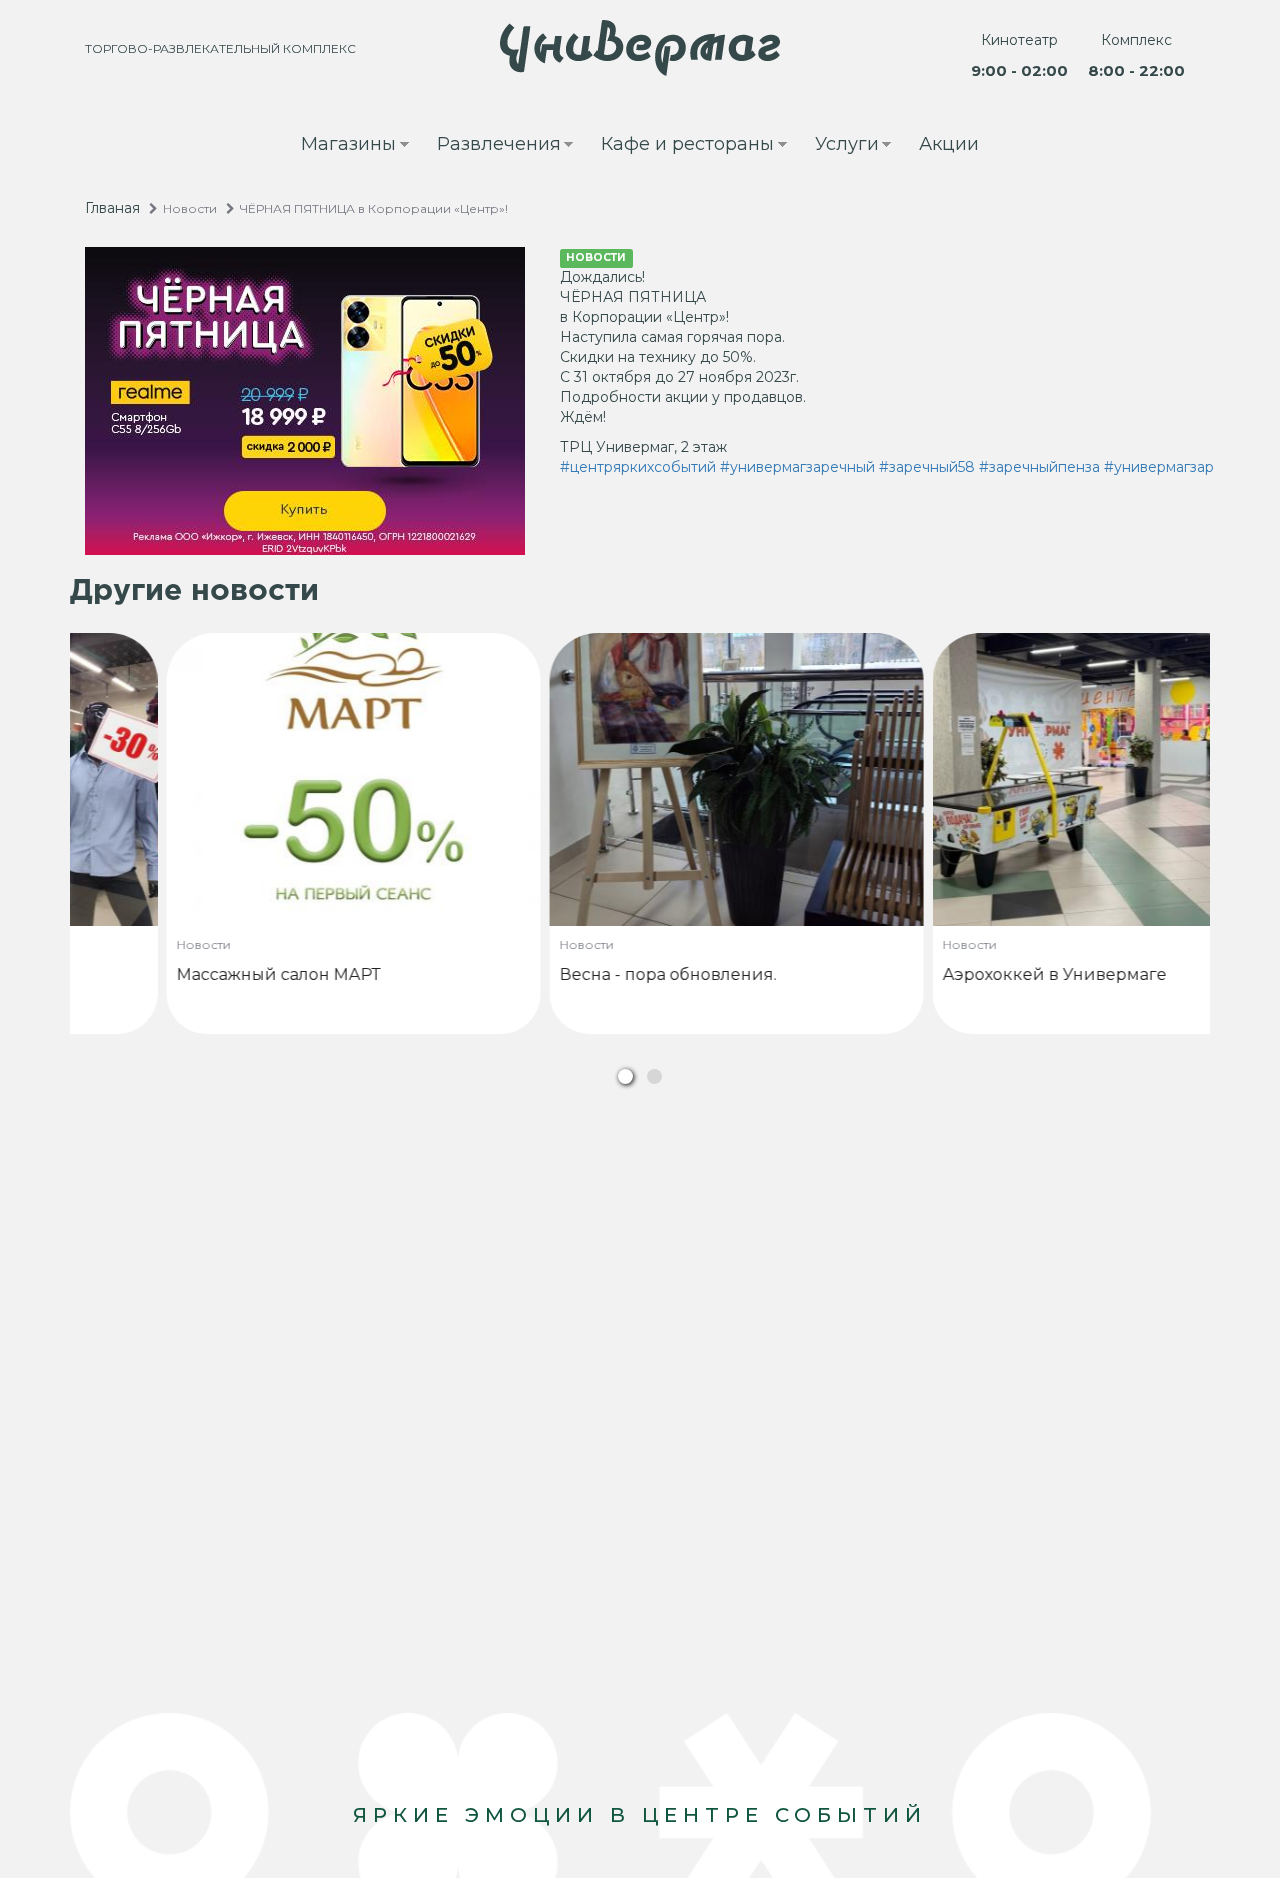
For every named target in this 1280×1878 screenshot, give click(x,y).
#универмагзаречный (797, 467)
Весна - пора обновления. (577, 974)
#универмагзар (1159, 467)
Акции (949, 144)
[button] (625, 1076)
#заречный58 (927, 467)
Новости (190, 208)
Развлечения (490, 146)
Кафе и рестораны (678, 146)
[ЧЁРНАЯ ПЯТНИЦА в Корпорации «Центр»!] (307, 401)
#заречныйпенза (1039, 467)
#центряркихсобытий (638, 467)
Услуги (838, 146)
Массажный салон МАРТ (188, 974)
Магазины (339, 146)
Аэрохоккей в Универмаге (964, 974)
